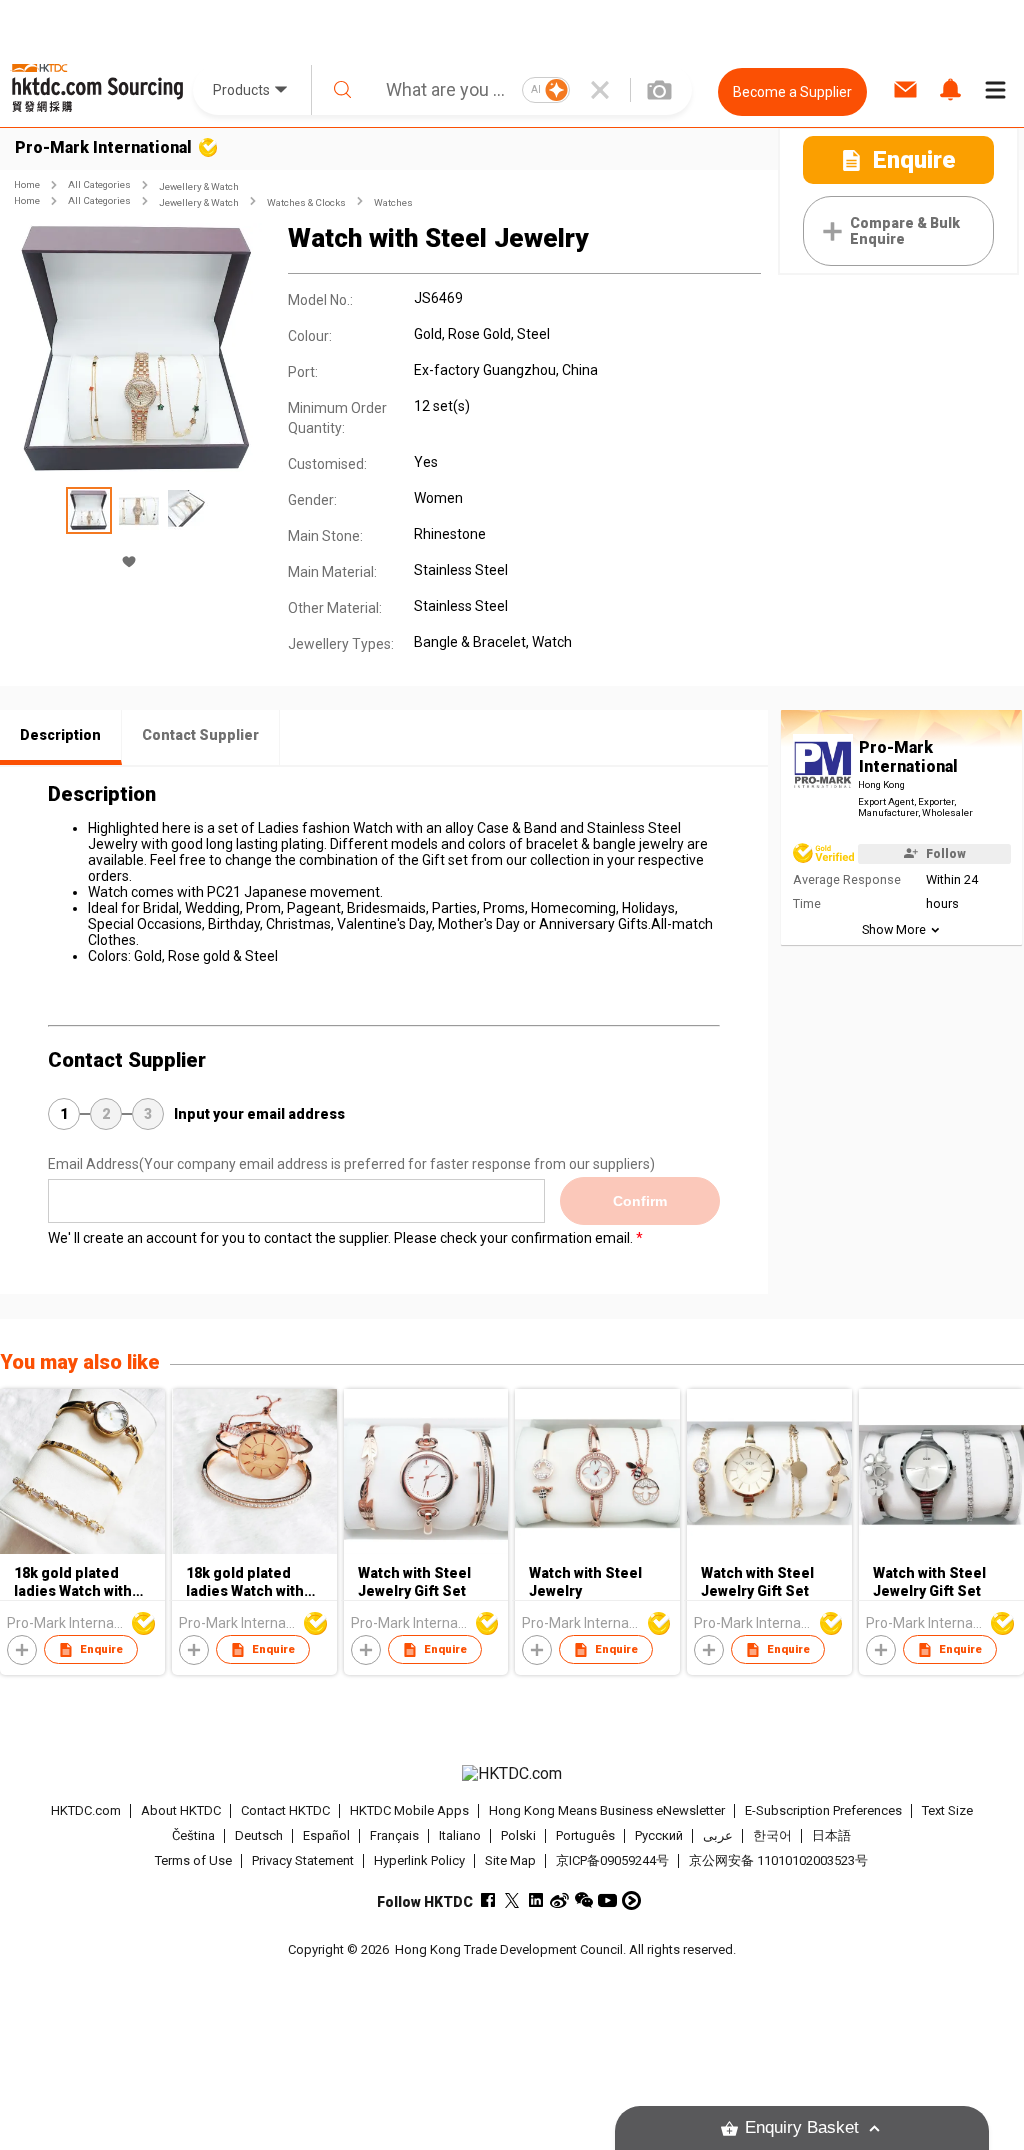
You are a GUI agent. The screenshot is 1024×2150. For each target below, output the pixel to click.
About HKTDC (181, 1810)
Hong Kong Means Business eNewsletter (607, 1810)
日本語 (831, 1835)
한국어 (772, 1835)
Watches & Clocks (306, 202)
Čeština (193, 1835)
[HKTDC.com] (512, 1774)
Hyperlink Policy (419, 1860)
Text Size (947, 1810)
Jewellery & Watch (199, 186)
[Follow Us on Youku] (631, 1900)
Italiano (460, 1835)
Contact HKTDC (285, 1810)
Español (326, 1835)
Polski (518, 1835)
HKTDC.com (86, 1810)
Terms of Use (193, 1860)
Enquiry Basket (802, 2127)
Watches (393, 202)
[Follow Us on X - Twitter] (511, 1900)
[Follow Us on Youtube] (607, 1900)
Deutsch (259, 1835)
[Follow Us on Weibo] (559, 1900)
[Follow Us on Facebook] (487, 1900)
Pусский (659, 1835)
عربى (718, 1835)
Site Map (510, 1860)
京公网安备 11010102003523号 (778, 1860)
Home (27, 184)
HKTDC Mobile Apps (409, 1810)
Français (394, 1835)
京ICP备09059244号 (612, 1860)
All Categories (99, 184)
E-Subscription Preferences (823, 1810)
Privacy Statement (303, 1860)
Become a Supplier (792, 92)
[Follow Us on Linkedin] (535, 1900)
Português (585, 1835)
